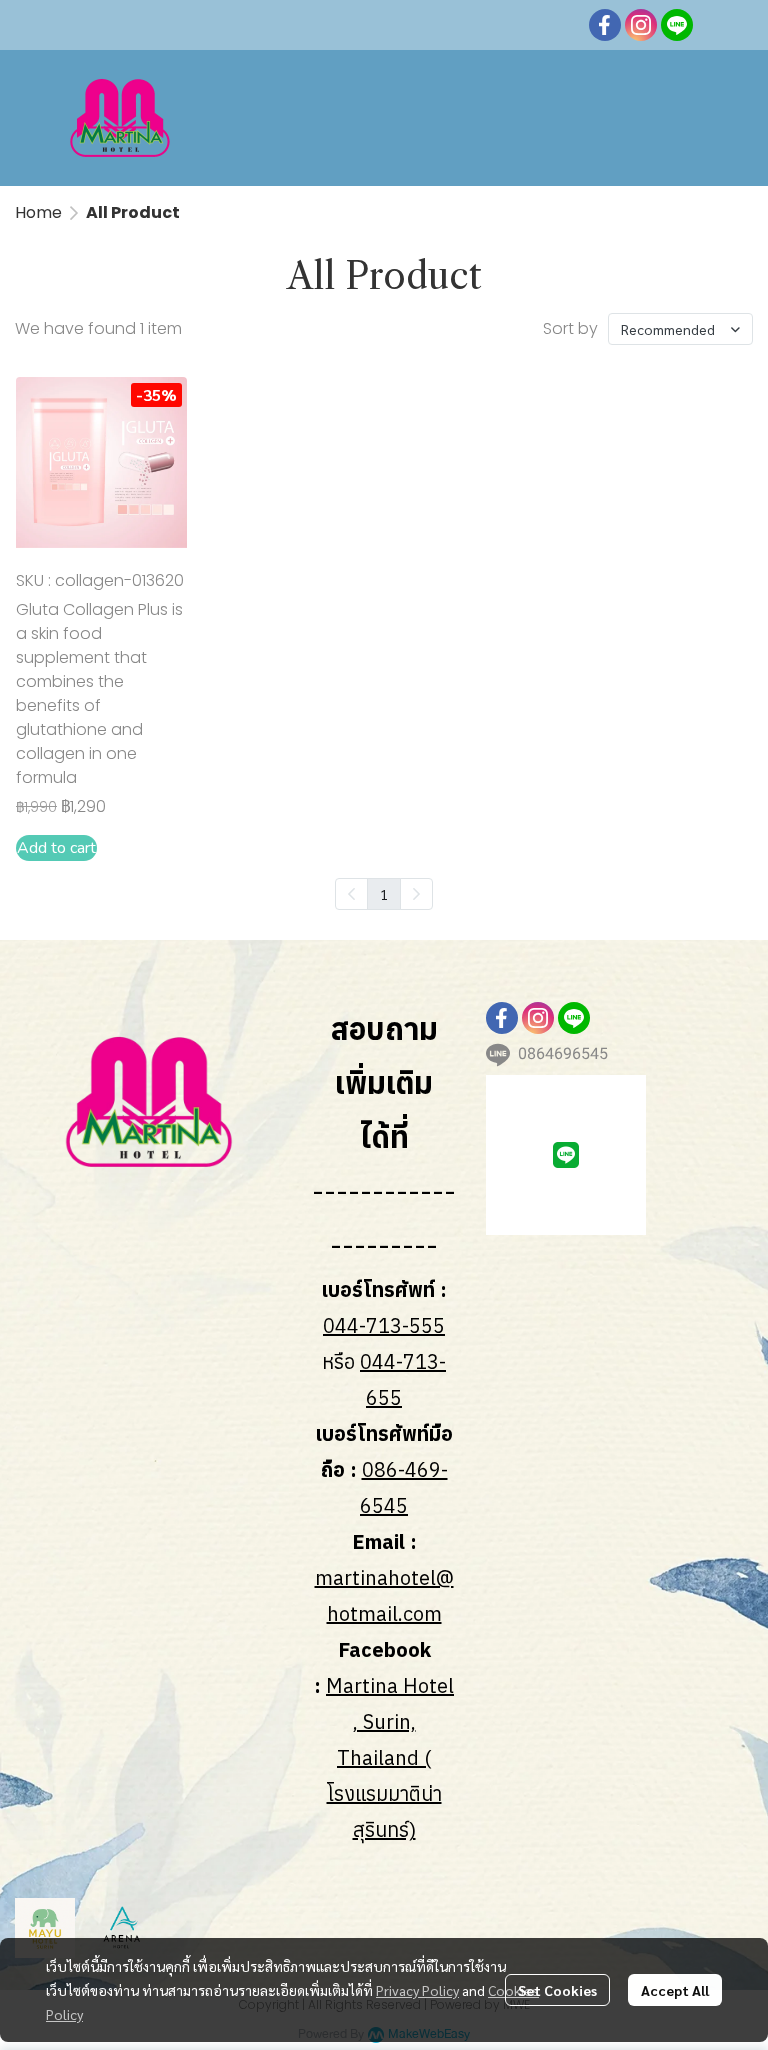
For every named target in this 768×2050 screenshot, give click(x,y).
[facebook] (605, 25)
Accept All (675, 1990)
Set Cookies (557, 1990)
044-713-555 (384, 1325)
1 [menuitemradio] (384, 894)
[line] (677, 25)
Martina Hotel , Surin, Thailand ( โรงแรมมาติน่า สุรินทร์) (390, 1757)
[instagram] (641, 25)
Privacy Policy (417, 1990)
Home (38, 212)
